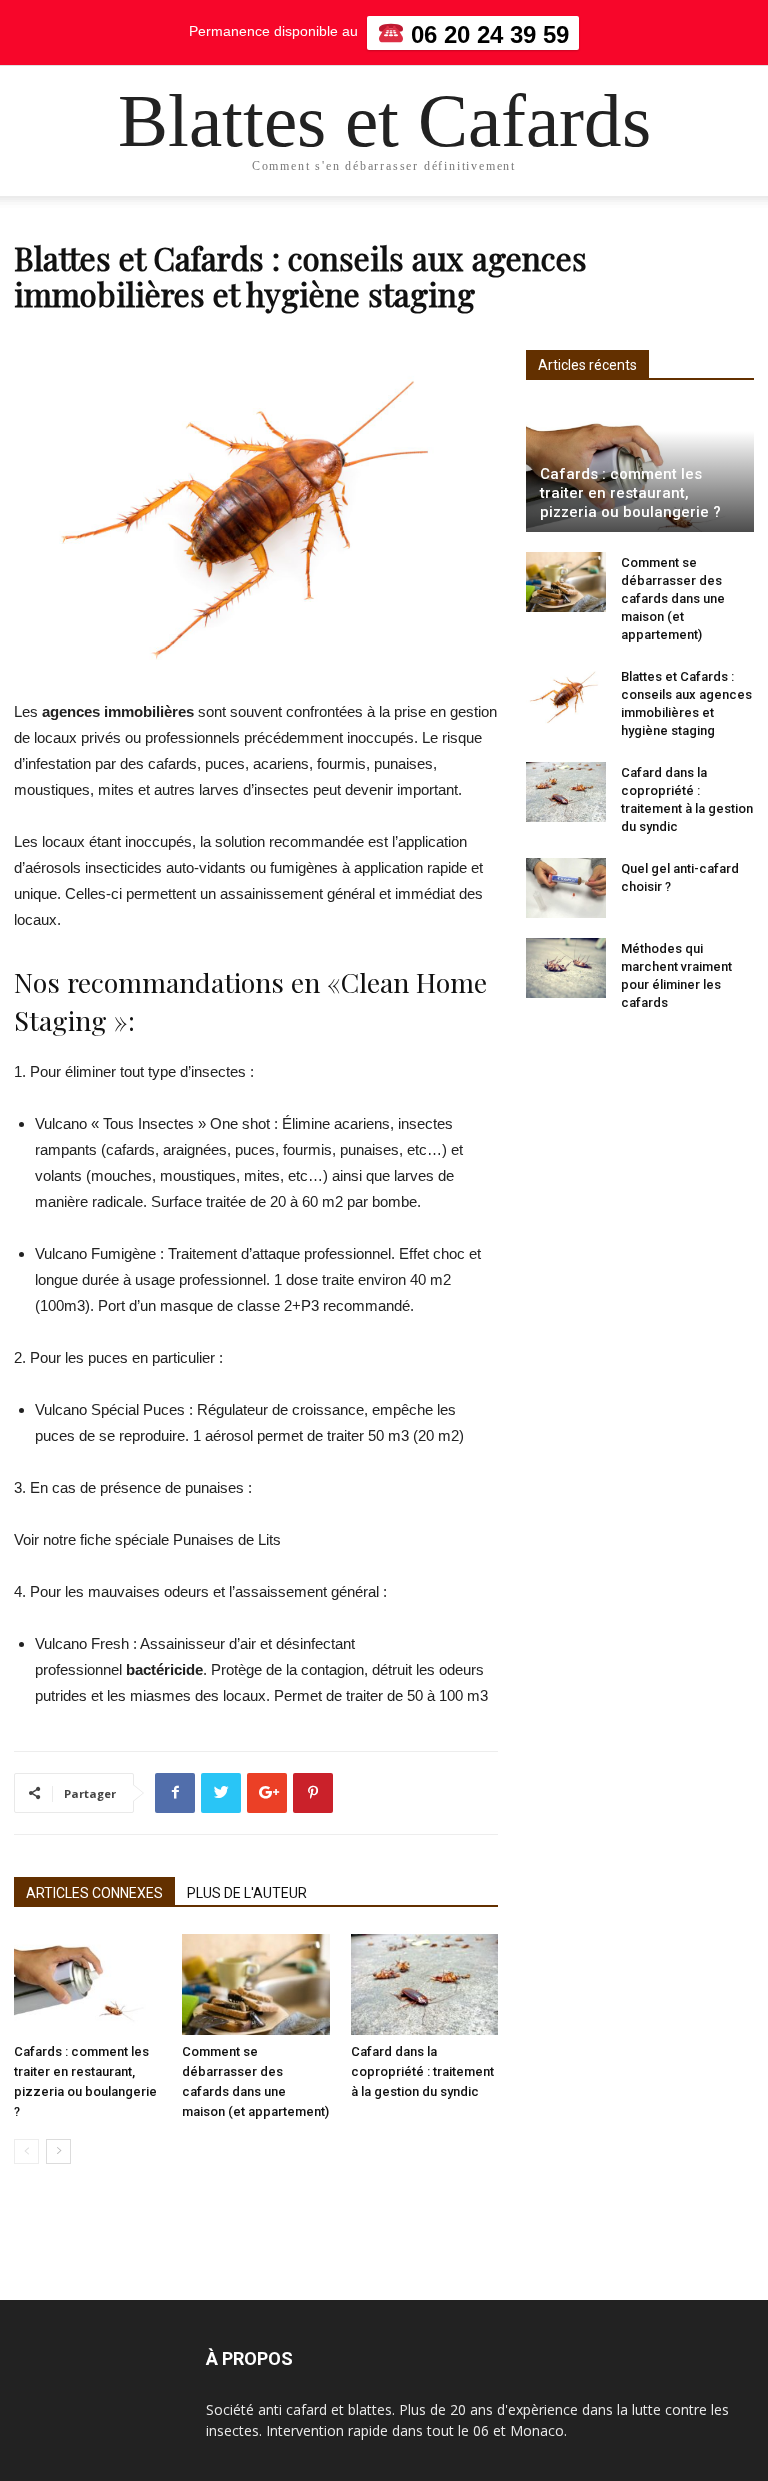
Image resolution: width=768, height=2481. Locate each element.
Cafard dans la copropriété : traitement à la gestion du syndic (422, 2071)
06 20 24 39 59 (486, 33)
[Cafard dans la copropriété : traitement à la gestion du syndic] (424, 1984)
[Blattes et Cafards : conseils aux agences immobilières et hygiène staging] (566, 696)
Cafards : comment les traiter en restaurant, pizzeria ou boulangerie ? (630, 493)
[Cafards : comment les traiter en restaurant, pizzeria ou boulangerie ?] (87, 1984)
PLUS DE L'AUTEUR (247, 1893)
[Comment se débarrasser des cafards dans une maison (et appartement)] (255, 1984)
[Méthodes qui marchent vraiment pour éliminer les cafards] (566, 968)
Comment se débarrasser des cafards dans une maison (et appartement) (673, 598)
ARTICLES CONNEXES (94, 1893)
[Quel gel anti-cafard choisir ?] (566, 888)
